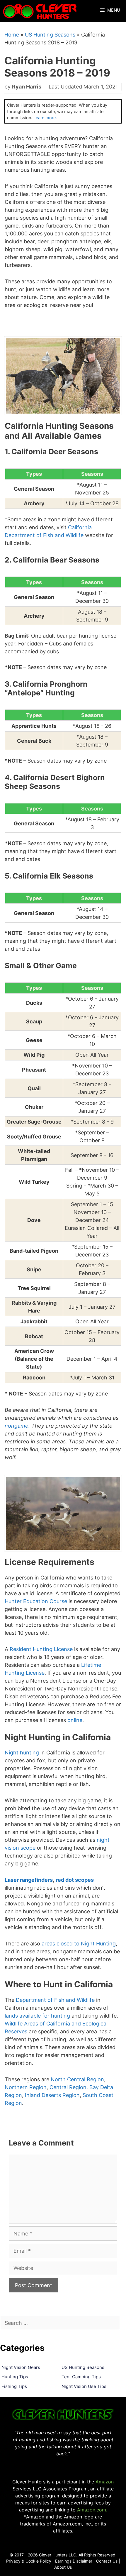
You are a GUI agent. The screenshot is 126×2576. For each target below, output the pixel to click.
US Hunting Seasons (50, 35)
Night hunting (22, 1753)
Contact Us (107, 2561)
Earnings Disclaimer (74, 2561)
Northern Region (26, 2087)
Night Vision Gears (21, 2367)
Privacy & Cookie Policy (29, 2561)
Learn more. (45, 118)
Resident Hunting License (41, 1649)
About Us (63, 2567)
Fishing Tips (14, 2386)
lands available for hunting (37, 2016)
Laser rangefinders (29, 1880)
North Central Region (77, 2079)
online (75, 1720)
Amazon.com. (92, 2510)
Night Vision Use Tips (84, 2386)
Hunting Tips (15, 2377)
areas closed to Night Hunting (79, 1944)
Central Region (68, 2087)
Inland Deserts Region (52, 2095)
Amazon (105, 2482)
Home (12, 35)
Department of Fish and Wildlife (55, 2000)
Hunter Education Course (36, 1601)
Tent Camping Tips (81, 2377)
